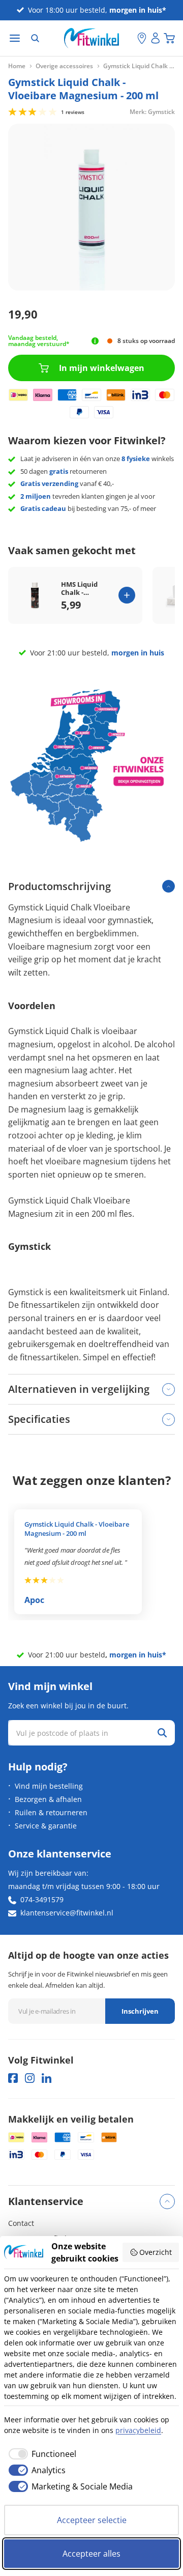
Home (17, 66)
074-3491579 (42, 1899)
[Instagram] (30, 2078)
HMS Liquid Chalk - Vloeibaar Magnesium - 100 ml (82, 589)
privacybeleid (138, 2430)
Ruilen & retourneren (51, 1812)
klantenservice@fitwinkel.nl (67, 1913)
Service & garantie (46, 1826)
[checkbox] (40, 2454)
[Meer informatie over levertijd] (95, 341)
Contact (21, 2223)
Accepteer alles (91, 2554)
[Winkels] (142, 38)
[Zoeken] (35, 38)
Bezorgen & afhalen (48, 1799)
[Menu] (15, 38)
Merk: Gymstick (152, 111)
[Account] (156, 38)
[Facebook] (13, 2078)
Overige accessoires (64, 66)
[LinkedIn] (47, 2078)
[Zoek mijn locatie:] (130, 38)
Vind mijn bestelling (49, 1786)
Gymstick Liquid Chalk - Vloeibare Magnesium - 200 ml (77, 1529)
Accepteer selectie (92, 2520)
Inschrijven (140, 2011)
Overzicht (156, 2252)
